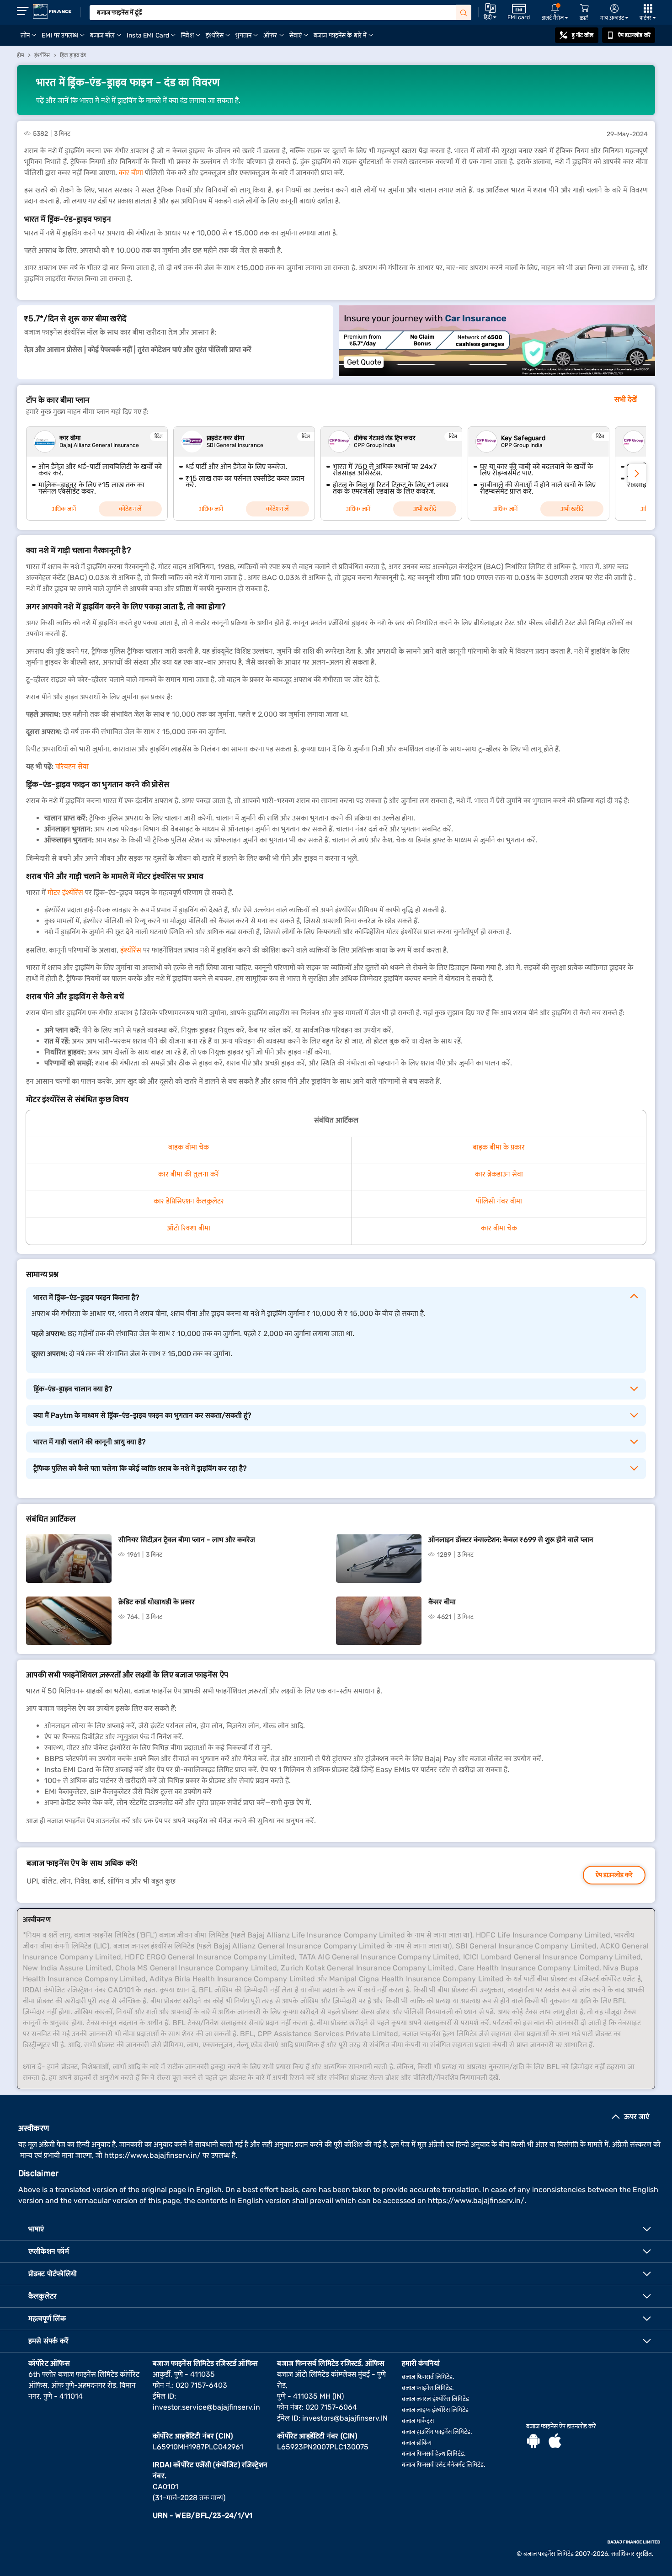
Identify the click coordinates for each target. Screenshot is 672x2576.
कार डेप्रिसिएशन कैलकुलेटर (189, 1201)
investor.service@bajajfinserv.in (206, 2407)
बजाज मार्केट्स (418, 2421)
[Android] (533, 2442)
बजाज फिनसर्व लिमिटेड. (428, 2377)
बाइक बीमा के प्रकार (499, 1147)
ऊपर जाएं (637, 2116)
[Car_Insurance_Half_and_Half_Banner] (497, 342)
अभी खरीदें (425, 509)
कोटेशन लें (130, 509)
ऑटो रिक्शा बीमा (189, 1228)
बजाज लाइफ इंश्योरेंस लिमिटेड (435, 2410)
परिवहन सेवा (72, 766)
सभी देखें (626, 399)
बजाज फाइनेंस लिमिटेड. (428, 2388)
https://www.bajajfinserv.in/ (152, 2155)
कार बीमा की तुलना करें (189, 1174)
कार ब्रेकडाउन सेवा (499, 1174)
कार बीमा (131, 173)
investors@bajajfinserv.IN (345, 2418)
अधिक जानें (64, 509)
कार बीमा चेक (499, 1228)
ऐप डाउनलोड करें (634, 35)
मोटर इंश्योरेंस (65, 892)
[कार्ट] (584, 8)
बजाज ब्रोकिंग (417, 2443)
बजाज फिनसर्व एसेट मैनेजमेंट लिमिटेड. (444, 2465)
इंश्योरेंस (131, 950)
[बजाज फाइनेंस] (52, 11)
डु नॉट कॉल (583, 35)
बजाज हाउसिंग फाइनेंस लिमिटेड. (437, 2432)
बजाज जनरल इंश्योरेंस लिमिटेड (435, 2399)
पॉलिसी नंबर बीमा (499, 1201)
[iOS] (555, 2442)
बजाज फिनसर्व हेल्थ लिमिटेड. (434, 2454)
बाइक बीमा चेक (189, 1147)
